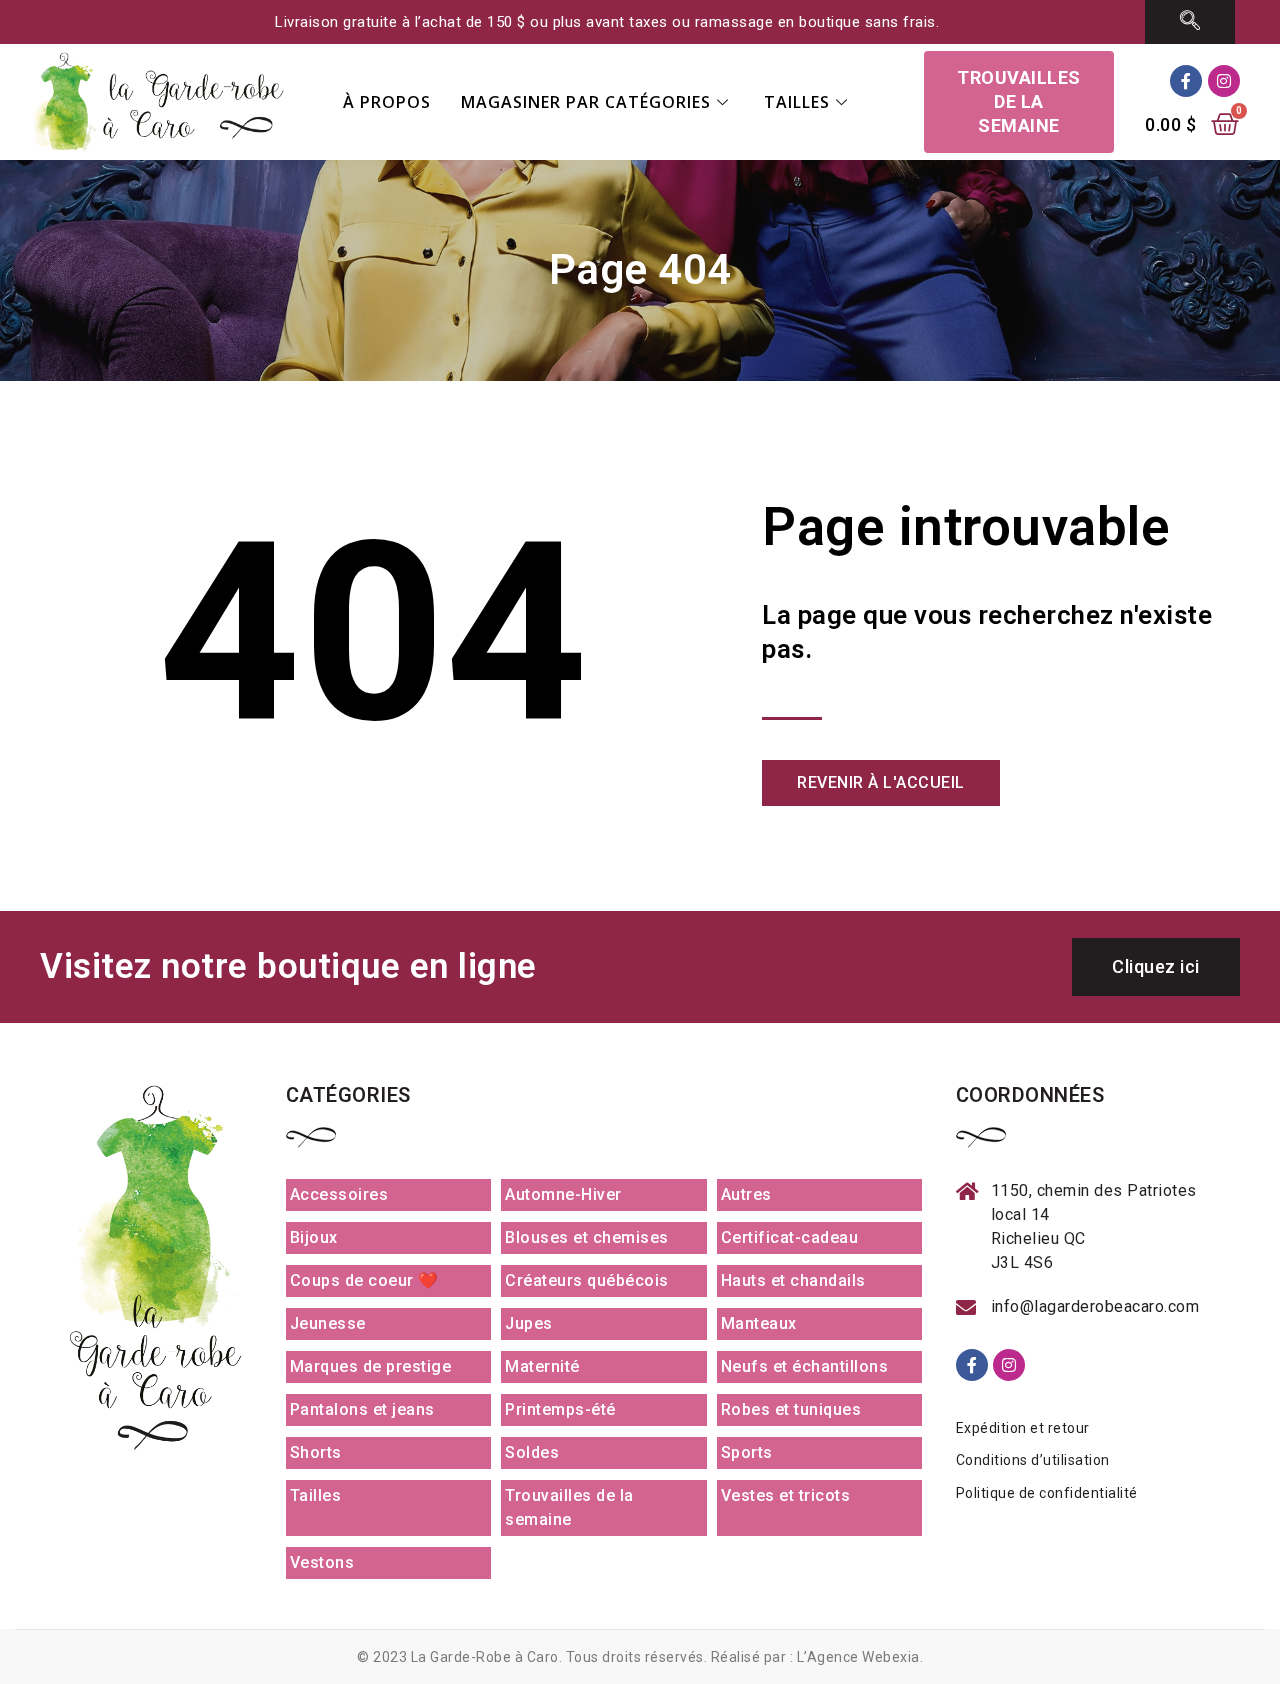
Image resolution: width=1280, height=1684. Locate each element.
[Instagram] (1224, 81)
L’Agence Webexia (858, 1657)
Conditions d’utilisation (1033, 1460)
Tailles (797, 102)
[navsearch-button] (1190, 22)
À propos (387, 102)
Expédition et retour (1023, 1428)
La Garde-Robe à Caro (485, 1657)
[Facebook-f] (1186, 81)
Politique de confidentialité (1047, 1493)
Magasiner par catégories (586, 102)
